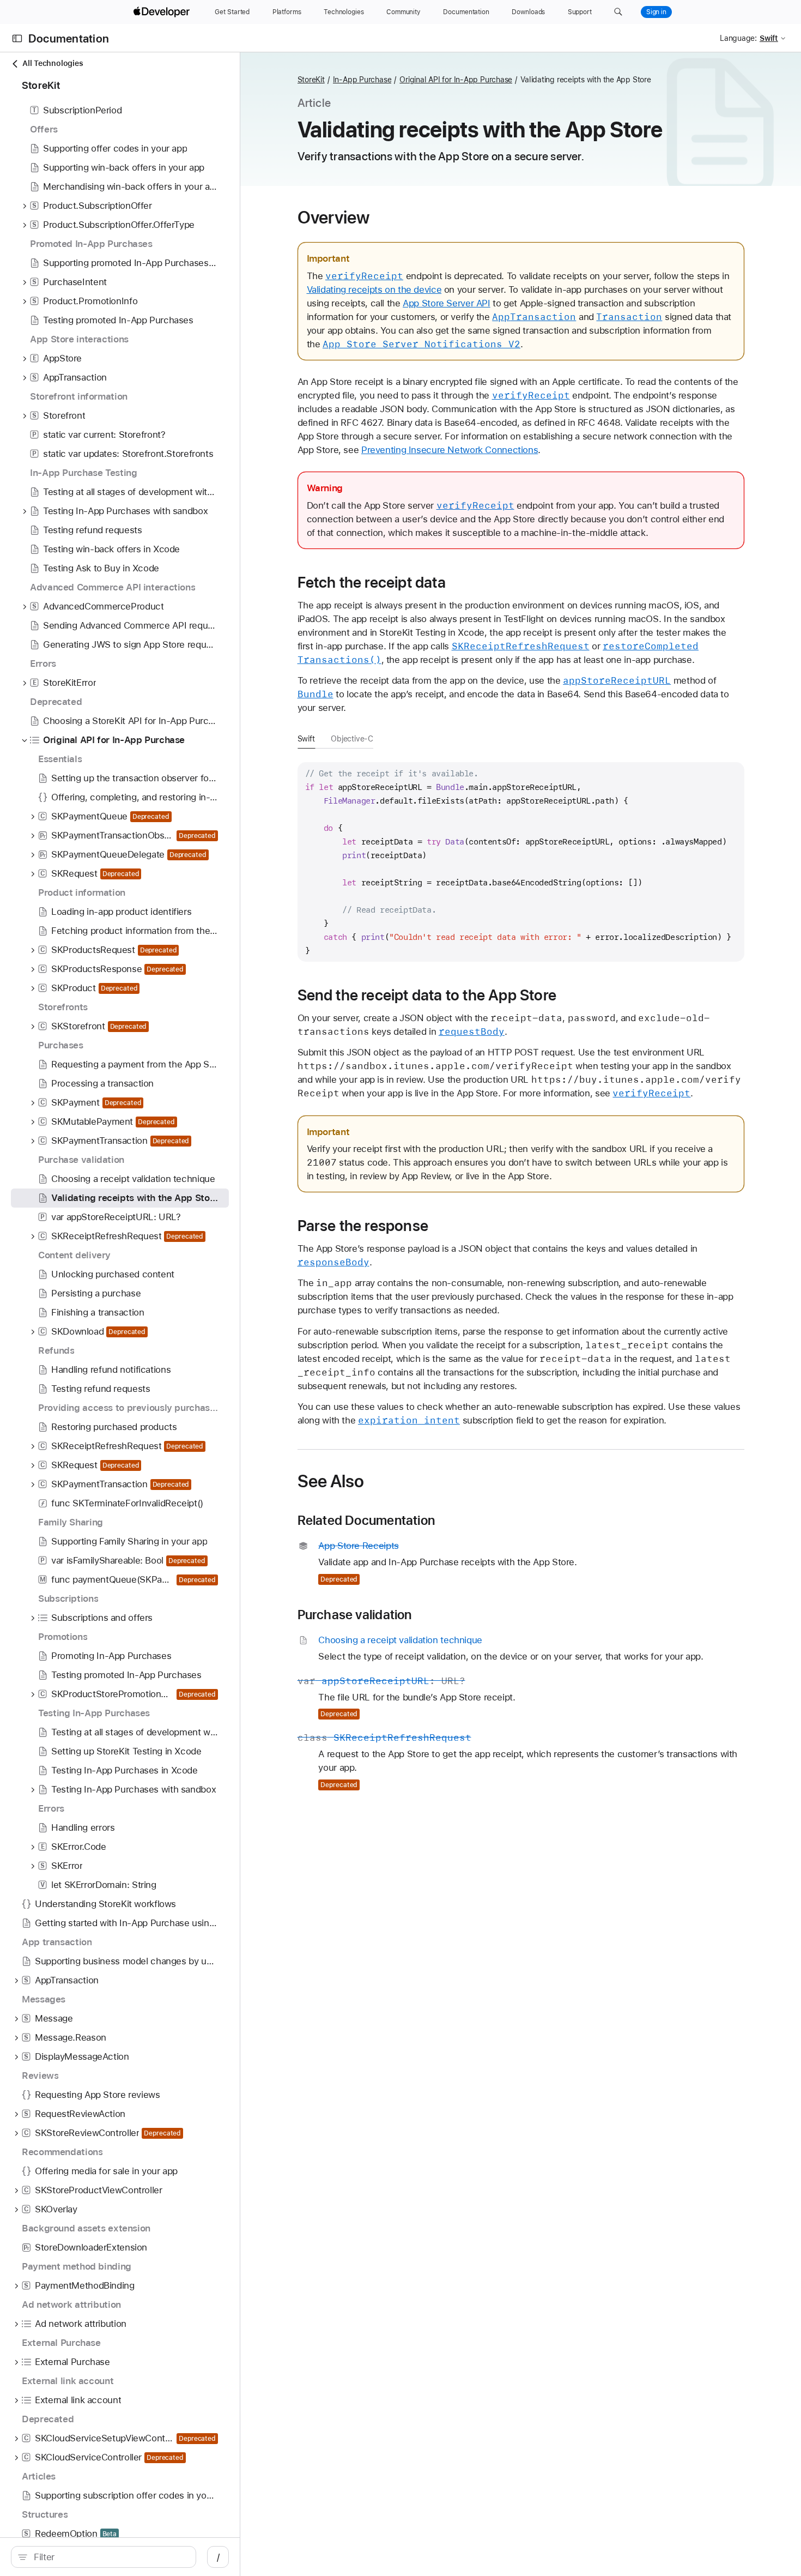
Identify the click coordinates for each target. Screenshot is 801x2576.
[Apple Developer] (163, 12)
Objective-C (352, 739)
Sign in (656, 12)
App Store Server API (447, 303)
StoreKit (311, 80)
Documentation (69, 38)
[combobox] (109, 2557)
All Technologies (53, 63)
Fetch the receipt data (372, 582)
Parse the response (363, 1226)
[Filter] (109, 2557)
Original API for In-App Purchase (456, 80)
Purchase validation (355, 1615)
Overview (334, 218)
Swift (306, 739)
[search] (104, 2557)
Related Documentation (366, 1521)
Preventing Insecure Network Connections (450, 450)
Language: (738, 38)
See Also (331, 1481)
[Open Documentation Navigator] (17, 38)
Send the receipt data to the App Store (427, 995)
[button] (618, 12)
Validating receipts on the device (374, 289)
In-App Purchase (362, 80)
